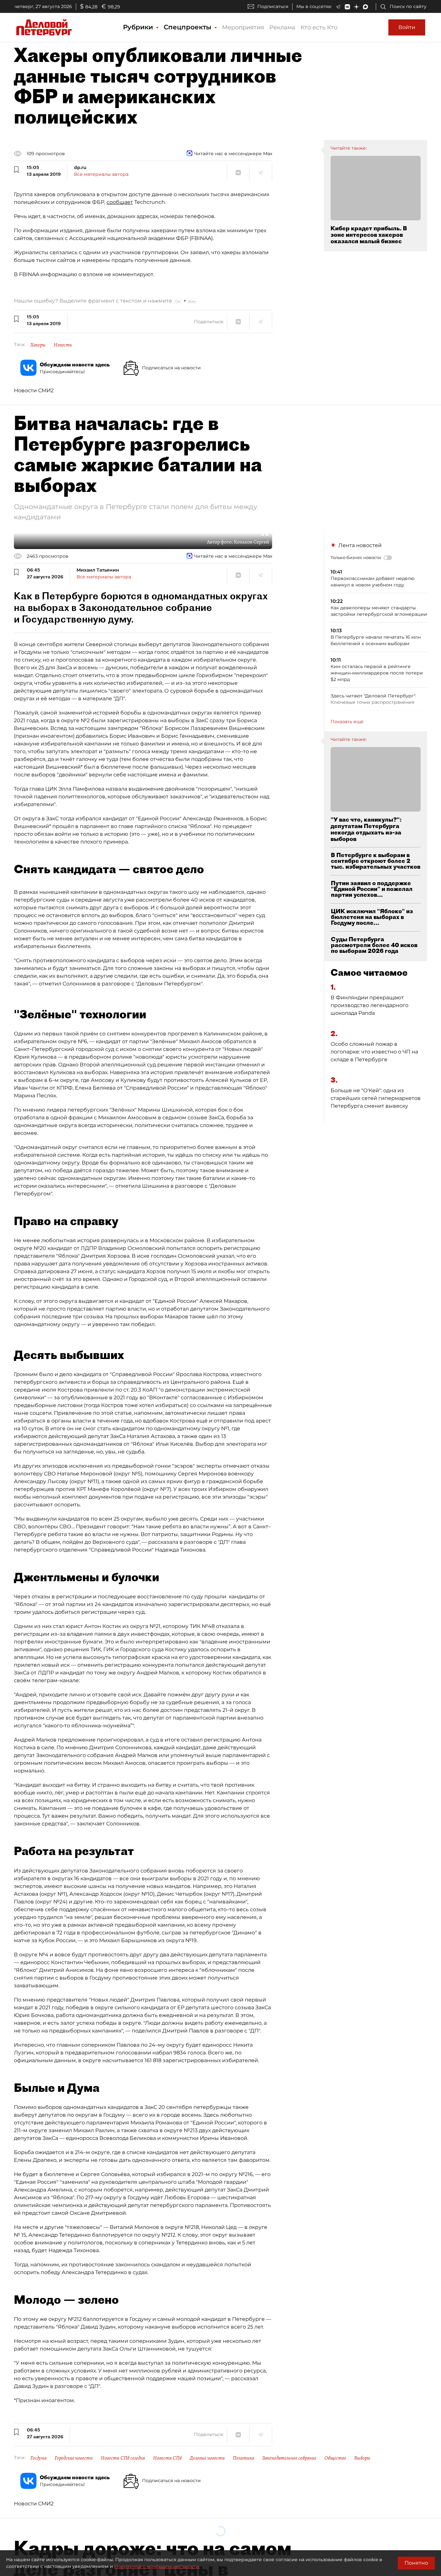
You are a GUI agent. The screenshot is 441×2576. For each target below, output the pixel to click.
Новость (63, 345)
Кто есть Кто (319, 27)
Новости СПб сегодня (123, 2458)
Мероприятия (243, 27)
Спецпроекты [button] (189, 27)
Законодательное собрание (289, 2458)
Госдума (38, 2458)
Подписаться (273, 6)
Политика (243, 2458)
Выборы (362, 2458)
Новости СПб (167, 2458)
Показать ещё (347, 722)
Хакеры (38, 345)
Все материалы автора (101, 174)
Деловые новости (207, 2458)
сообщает (120, 202)
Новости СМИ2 (34, 390)
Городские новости (74, 2458)
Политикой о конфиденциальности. (157, 2566)
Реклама (282, 27)
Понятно (416, 2563)
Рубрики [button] (139, 27)
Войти (407, 27)
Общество (335, 2458)
